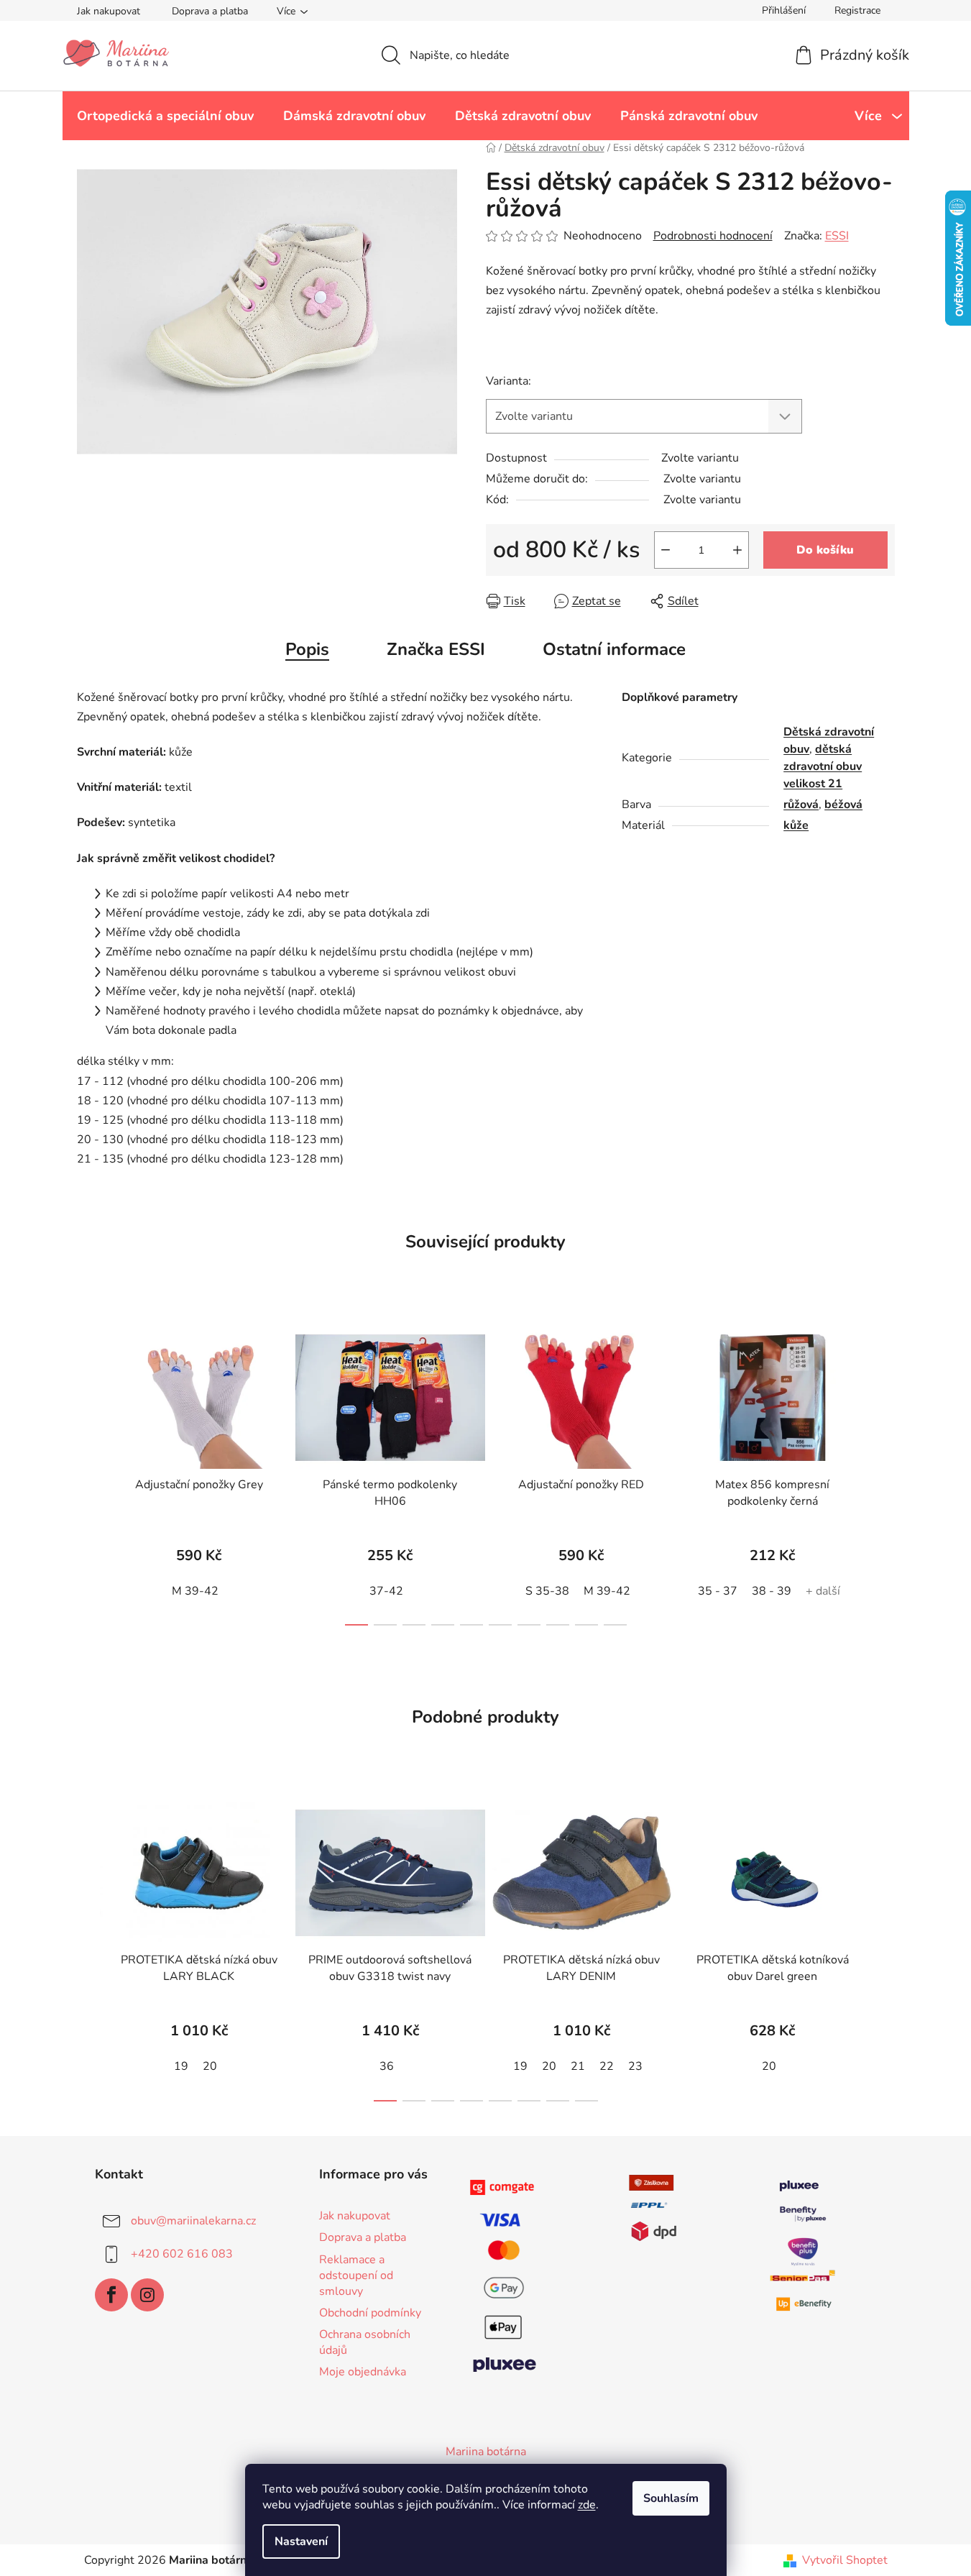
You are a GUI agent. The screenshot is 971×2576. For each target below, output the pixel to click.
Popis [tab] (307, 649)
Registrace (857, 10)
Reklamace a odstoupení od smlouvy (356, 2275)
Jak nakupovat (109, 11)
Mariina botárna (486, 2452)
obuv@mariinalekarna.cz (193, 2221)
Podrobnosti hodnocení (713, 236)
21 (578, 2066)
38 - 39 (772, 1591)
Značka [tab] (436, 649)
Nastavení (301, 2541)
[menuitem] (165, 116)
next (883, 1472)
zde (587, 2505)
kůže (796, 825)
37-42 (386, 1591)
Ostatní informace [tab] (614, 649)
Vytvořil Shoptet (845, 2560)
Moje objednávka (363, 2372)
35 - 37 (718, 1591)
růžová (801, 805)
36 (387, 2066)
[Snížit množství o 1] (666, 550)
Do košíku (825, 550)
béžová (843, 805)
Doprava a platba (210, 11)
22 (607, 2066)
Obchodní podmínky (370, 2313)
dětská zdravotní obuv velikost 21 (823, 766)
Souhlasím (671, 2498)
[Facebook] (111, 2295)
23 (635, 2066)
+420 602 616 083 (182, 2254)
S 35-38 (547, 1591)
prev (88, 1472)
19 (181, 2066)
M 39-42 (195, 1591)
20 (210, 2066)
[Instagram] (147, 2295)
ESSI (837, 236)
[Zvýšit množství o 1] (737, 550)
